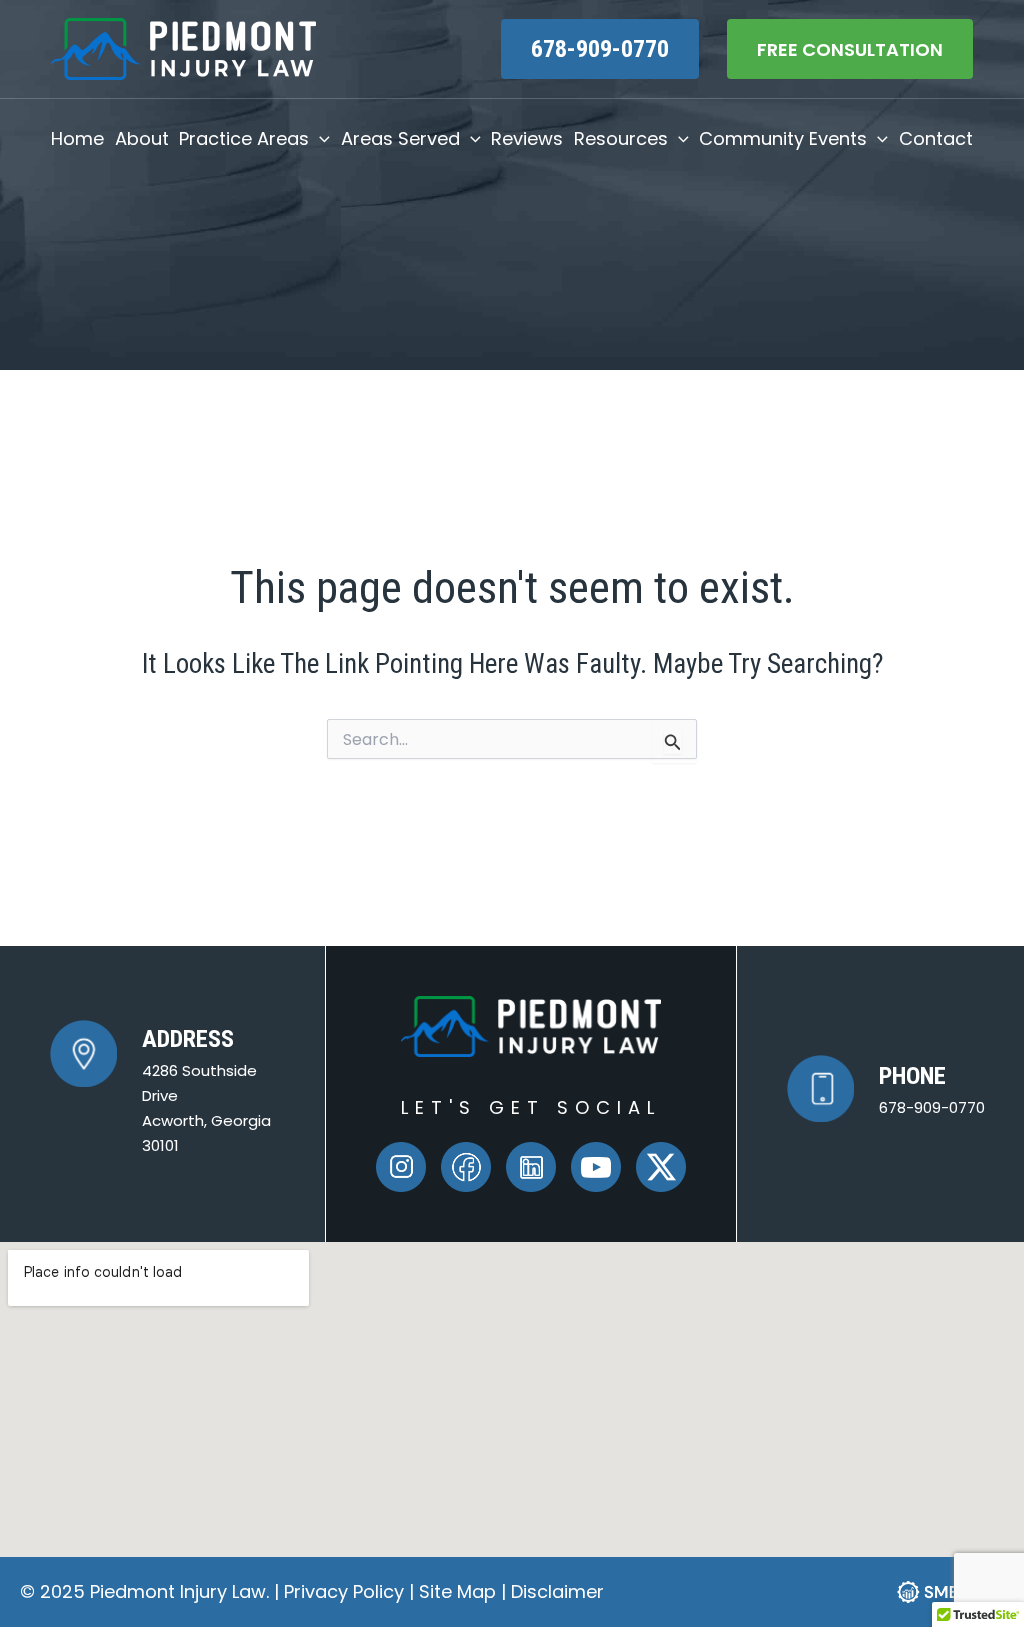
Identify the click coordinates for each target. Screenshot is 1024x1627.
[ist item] (531, 1167)
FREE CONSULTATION (850, 49)
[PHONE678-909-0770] (886, 1088)
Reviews (527, 138)
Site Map (457, 1591)
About (142, 138)
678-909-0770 (600, 49)
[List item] (401, 1167)
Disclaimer (557, 1591)
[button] (319, 139)
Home (77, 138)
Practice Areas (244, 138)
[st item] (466, 1167)
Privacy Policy (346, 1591)
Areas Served (400, 138)
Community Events (783, 138)
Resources (621, 138)
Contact (936, 138)
